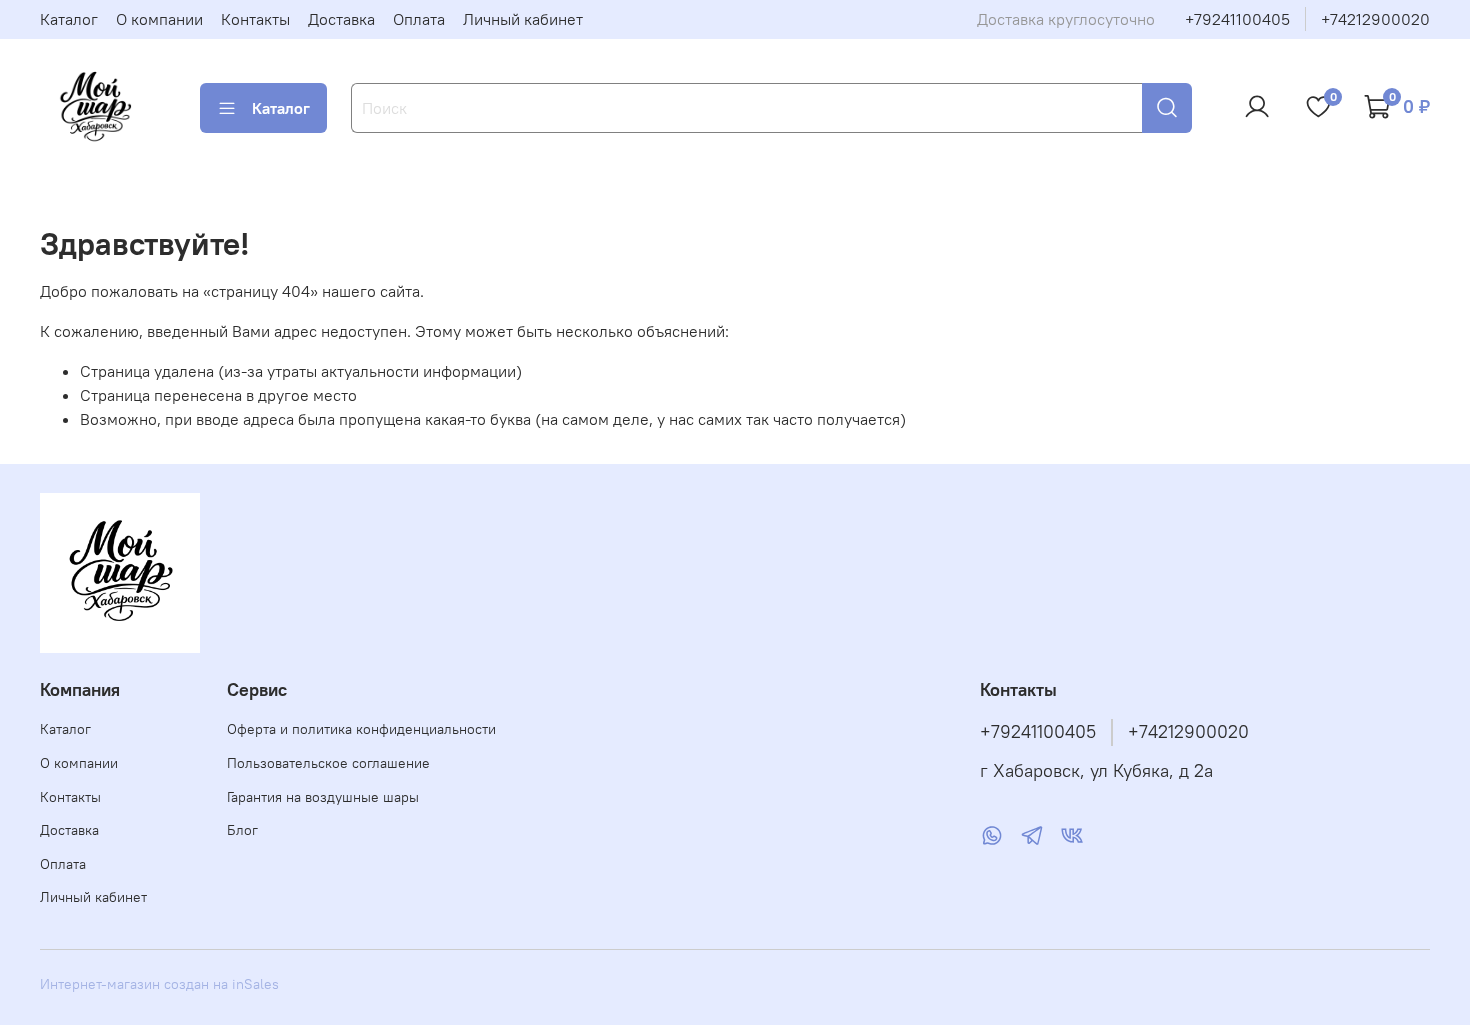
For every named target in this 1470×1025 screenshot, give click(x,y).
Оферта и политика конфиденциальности (361, 729)
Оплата (419, 19)
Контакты (255, 19)
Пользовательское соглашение (328, 763)
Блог (242, 830)
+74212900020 (1375, 19)
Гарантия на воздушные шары (323, 797)
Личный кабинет (523, 19)
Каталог (69, 19)
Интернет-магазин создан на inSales (159, 984)
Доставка (341, 19)
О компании (159, 19)
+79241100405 (1237, 19)
